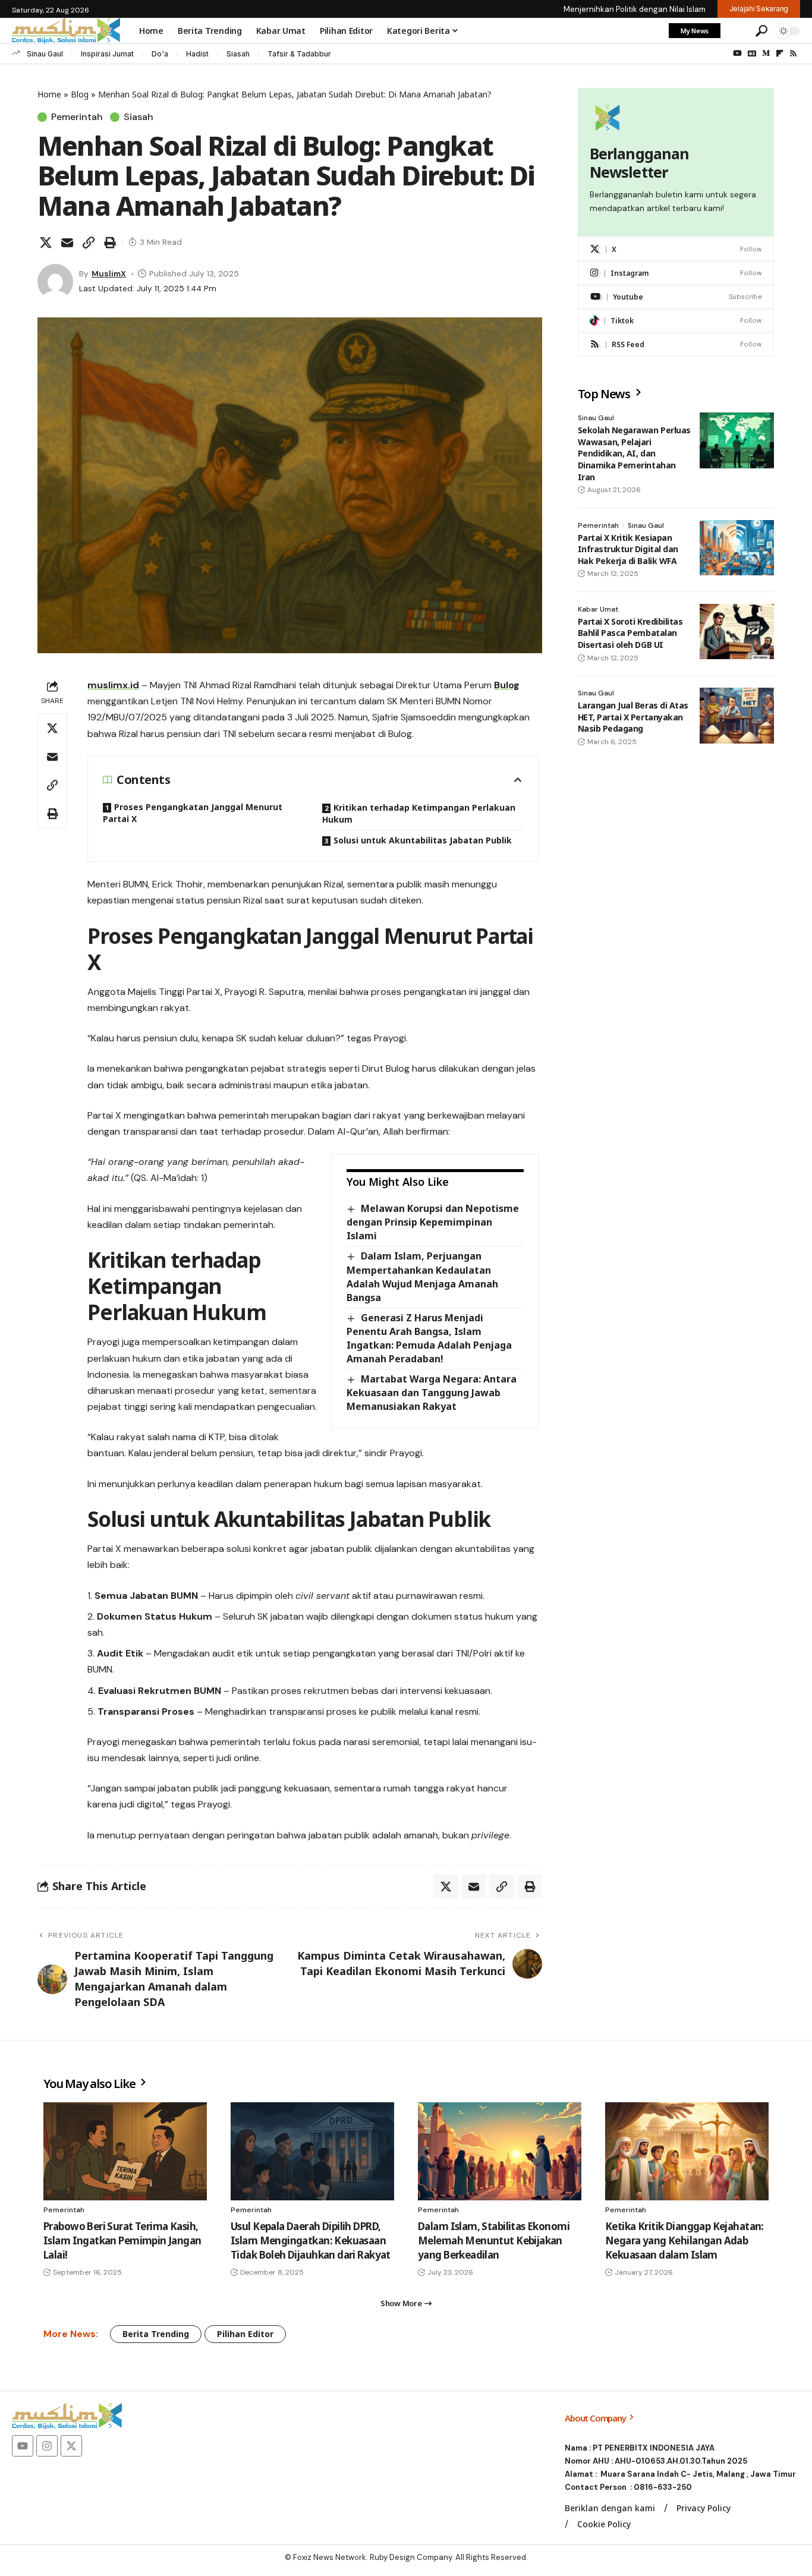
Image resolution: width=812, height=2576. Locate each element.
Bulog (507, 685)
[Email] (67, 243)
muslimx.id (113, 685)
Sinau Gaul (45, 54)
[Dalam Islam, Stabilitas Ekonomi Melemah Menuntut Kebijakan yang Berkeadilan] (500, 2151)
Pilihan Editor (245, 2334)
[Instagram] (676, 273)
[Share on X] (46, 243)
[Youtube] (676, 297)
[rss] (676, 344)
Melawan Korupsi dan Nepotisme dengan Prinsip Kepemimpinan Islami (432, 1222)
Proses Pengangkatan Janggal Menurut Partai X (193, 813)
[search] (761, 31)
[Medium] (766, 53)
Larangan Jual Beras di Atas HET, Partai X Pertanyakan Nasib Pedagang (633, 717)
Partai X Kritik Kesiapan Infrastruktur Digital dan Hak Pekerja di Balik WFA (628, 549)
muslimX (109, 273)
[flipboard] (780, 53)
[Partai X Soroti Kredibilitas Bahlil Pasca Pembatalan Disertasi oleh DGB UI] (737, 632)
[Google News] (752, 53)
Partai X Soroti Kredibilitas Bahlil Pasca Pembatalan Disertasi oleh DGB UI (630, 633)
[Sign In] (737, 31)
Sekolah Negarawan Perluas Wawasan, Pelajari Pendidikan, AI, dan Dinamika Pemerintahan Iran (634, 453)
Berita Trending (156, 2334)
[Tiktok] (676, 321)
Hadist (197, 54)
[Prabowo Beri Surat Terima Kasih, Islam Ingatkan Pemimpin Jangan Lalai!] (125, 2151)
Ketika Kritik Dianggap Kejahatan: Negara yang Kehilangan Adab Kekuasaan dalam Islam (684, 2240)
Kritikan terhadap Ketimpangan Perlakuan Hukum (419, 813)
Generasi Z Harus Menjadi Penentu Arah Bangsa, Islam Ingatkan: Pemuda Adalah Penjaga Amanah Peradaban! (429, 1338)
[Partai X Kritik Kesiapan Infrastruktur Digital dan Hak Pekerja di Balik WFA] (737, 548)
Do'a (160, 54)
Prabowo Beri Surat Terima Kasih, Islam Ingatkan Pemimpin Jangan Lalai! (122, 2240)
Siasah (238, 54)
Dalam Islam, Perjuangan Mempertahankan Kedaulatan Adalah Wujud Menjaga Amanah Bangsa (422, 1276)
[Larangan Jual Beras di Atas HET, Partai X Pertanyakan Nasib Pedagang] (737, 716)
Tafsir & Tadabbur (299, 54)
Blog (80, 94)
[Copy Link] (89, 243)
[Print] (110, 243)
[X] (676, 249)
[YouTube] (737, 53)
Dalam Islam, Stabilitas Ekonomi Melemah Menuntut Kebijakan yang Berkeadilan (494, 2240)
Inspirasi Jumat (107, 54)
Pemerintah (77, 117)
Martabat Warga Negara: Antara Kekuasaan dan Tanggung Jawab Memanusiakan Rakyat (431, 1393)
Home (49, 94)
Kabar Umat (598, 609)
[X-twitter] (71, 2446)
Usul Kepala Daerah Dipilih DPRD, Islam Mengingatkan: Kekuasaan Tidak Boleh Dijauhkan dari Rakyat (311, 2240)
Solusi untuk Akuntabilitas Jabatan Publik (423, 840)
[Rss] (793, 53)
